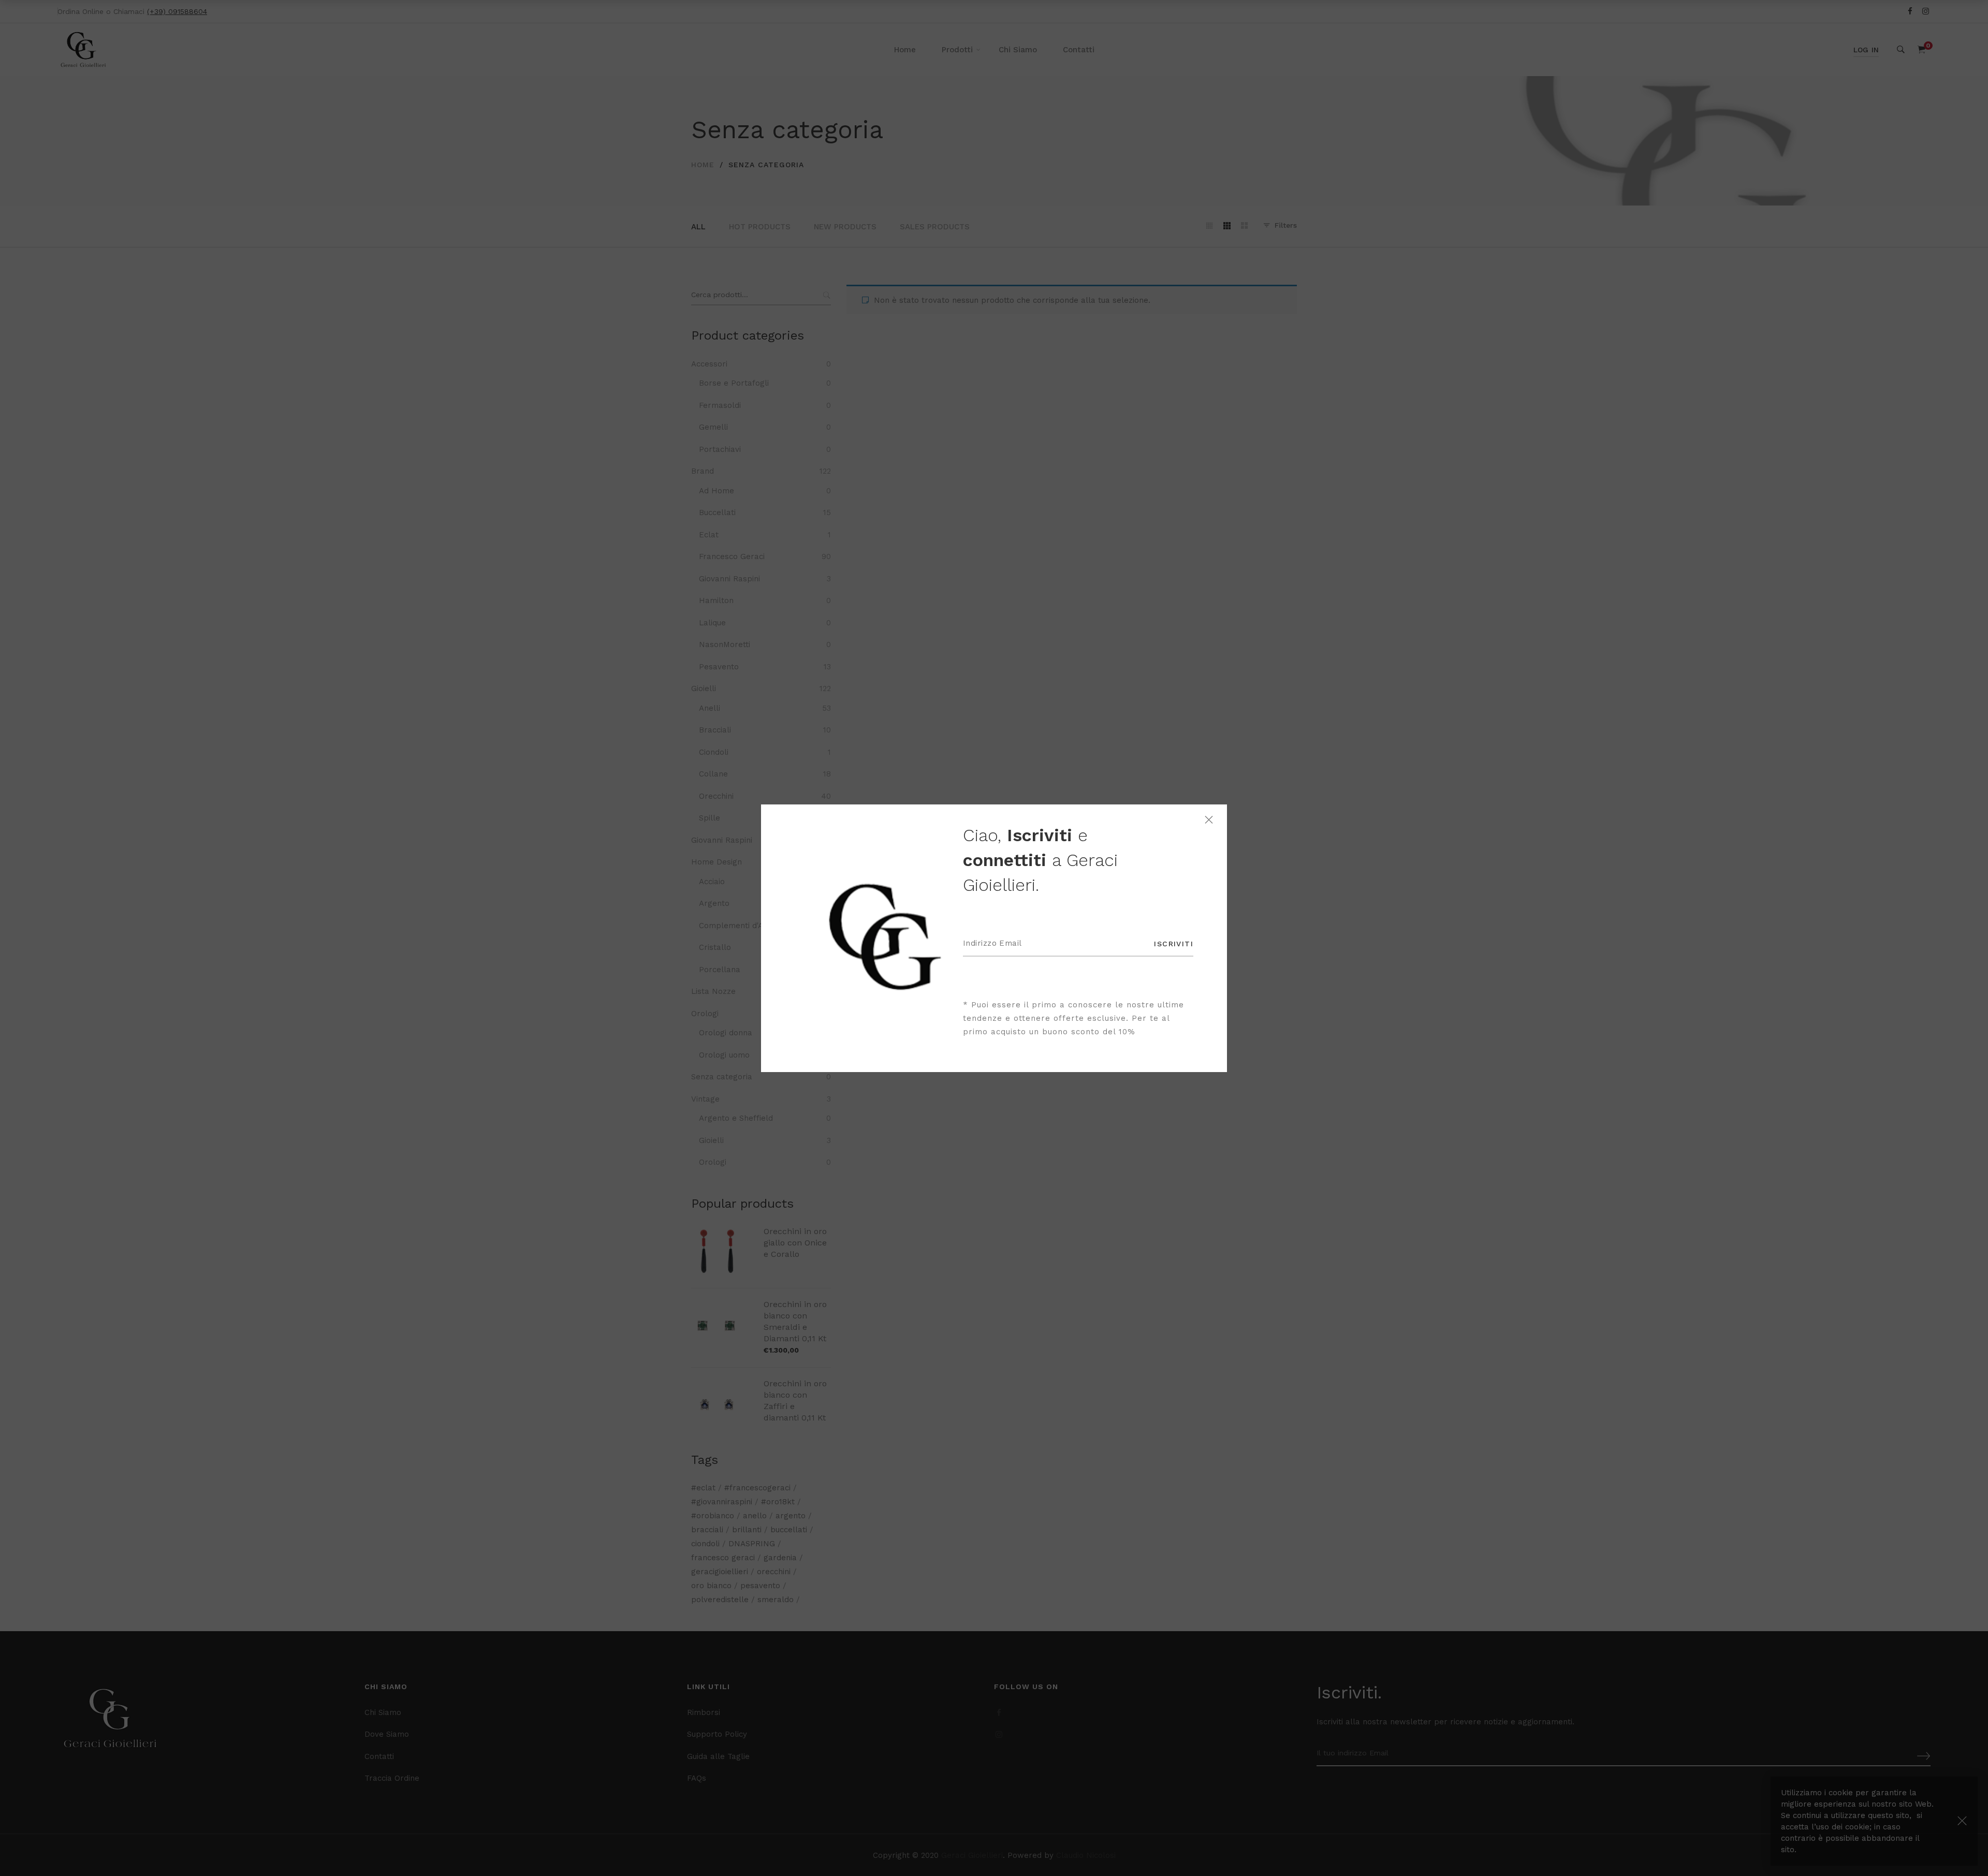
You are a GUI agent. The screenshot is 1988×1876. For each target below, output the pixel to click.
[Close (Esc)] (1209, 820)
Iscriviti (1174, 944)
